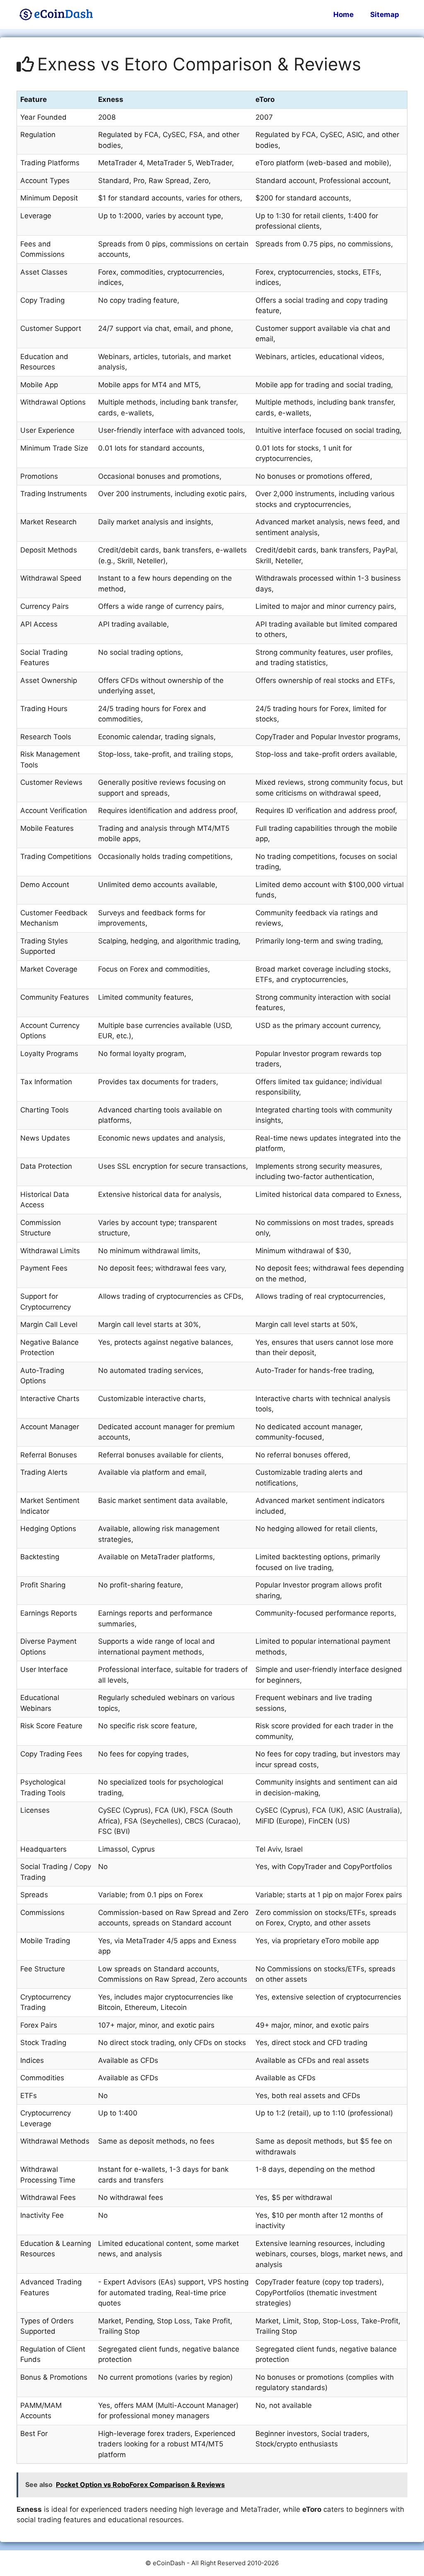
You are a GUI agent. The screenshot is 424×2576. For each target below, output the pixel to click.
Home (343, 14)
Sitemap (385, 14)
